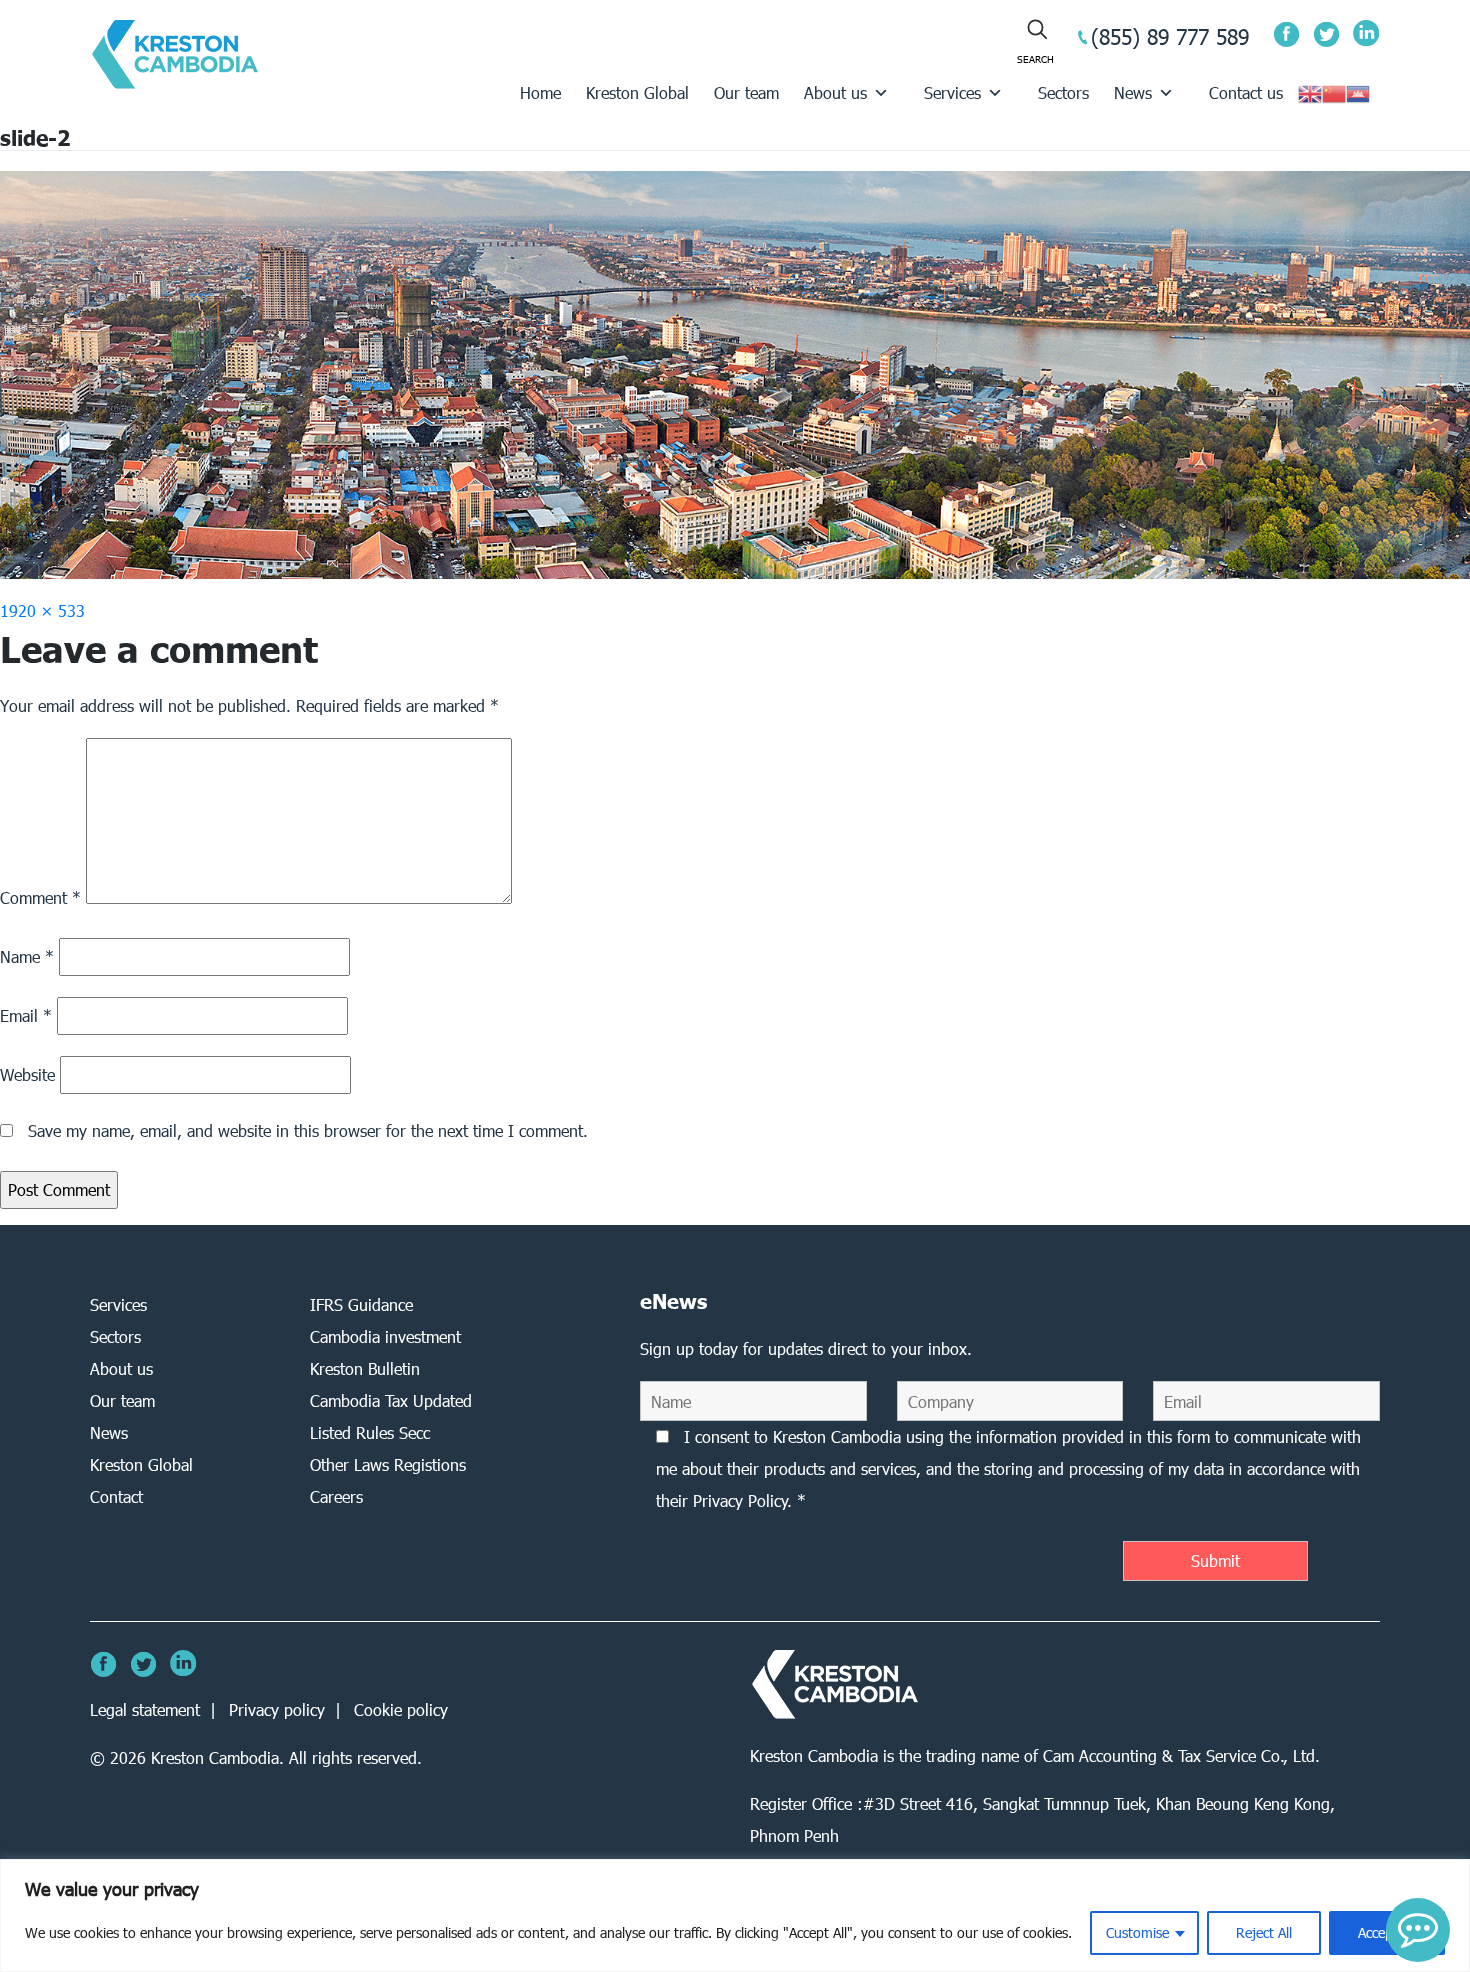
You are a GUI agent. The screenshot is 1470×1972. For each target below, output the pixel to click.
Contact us (1246, 92)
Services (952, 92)
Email (26, 1015)
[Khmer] (1358, 92)
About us (835, 92)
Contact (116, 1496)
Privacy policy (277, 1709)
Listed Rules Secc (370, 1432)
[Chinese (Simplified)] (1334, 92)
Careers (336, 1496)
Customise (1137, 1932)
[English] (1310, 92)
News (1133, 92)
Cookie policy (401, 1709)
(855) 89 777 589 (1170, 36)
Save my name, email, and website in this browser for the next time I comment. (308, 1130)
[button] (1418, 1930)
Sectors (1063, 92)
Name (27, 956)
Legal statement (145, 1709)
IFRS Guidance (361, 1304)
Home (540, 92)
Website (27, 1074)
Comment (40, 897)
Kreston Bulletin (365, 1368)
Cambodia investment (385, 1336)
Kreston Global (637, 92)
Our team (746, 92)
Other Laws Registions (388, 1464)
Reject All (1264, 1932)
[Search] (1035, 42)
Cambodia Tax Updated (391, 1400)
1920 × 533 (42, 610)
